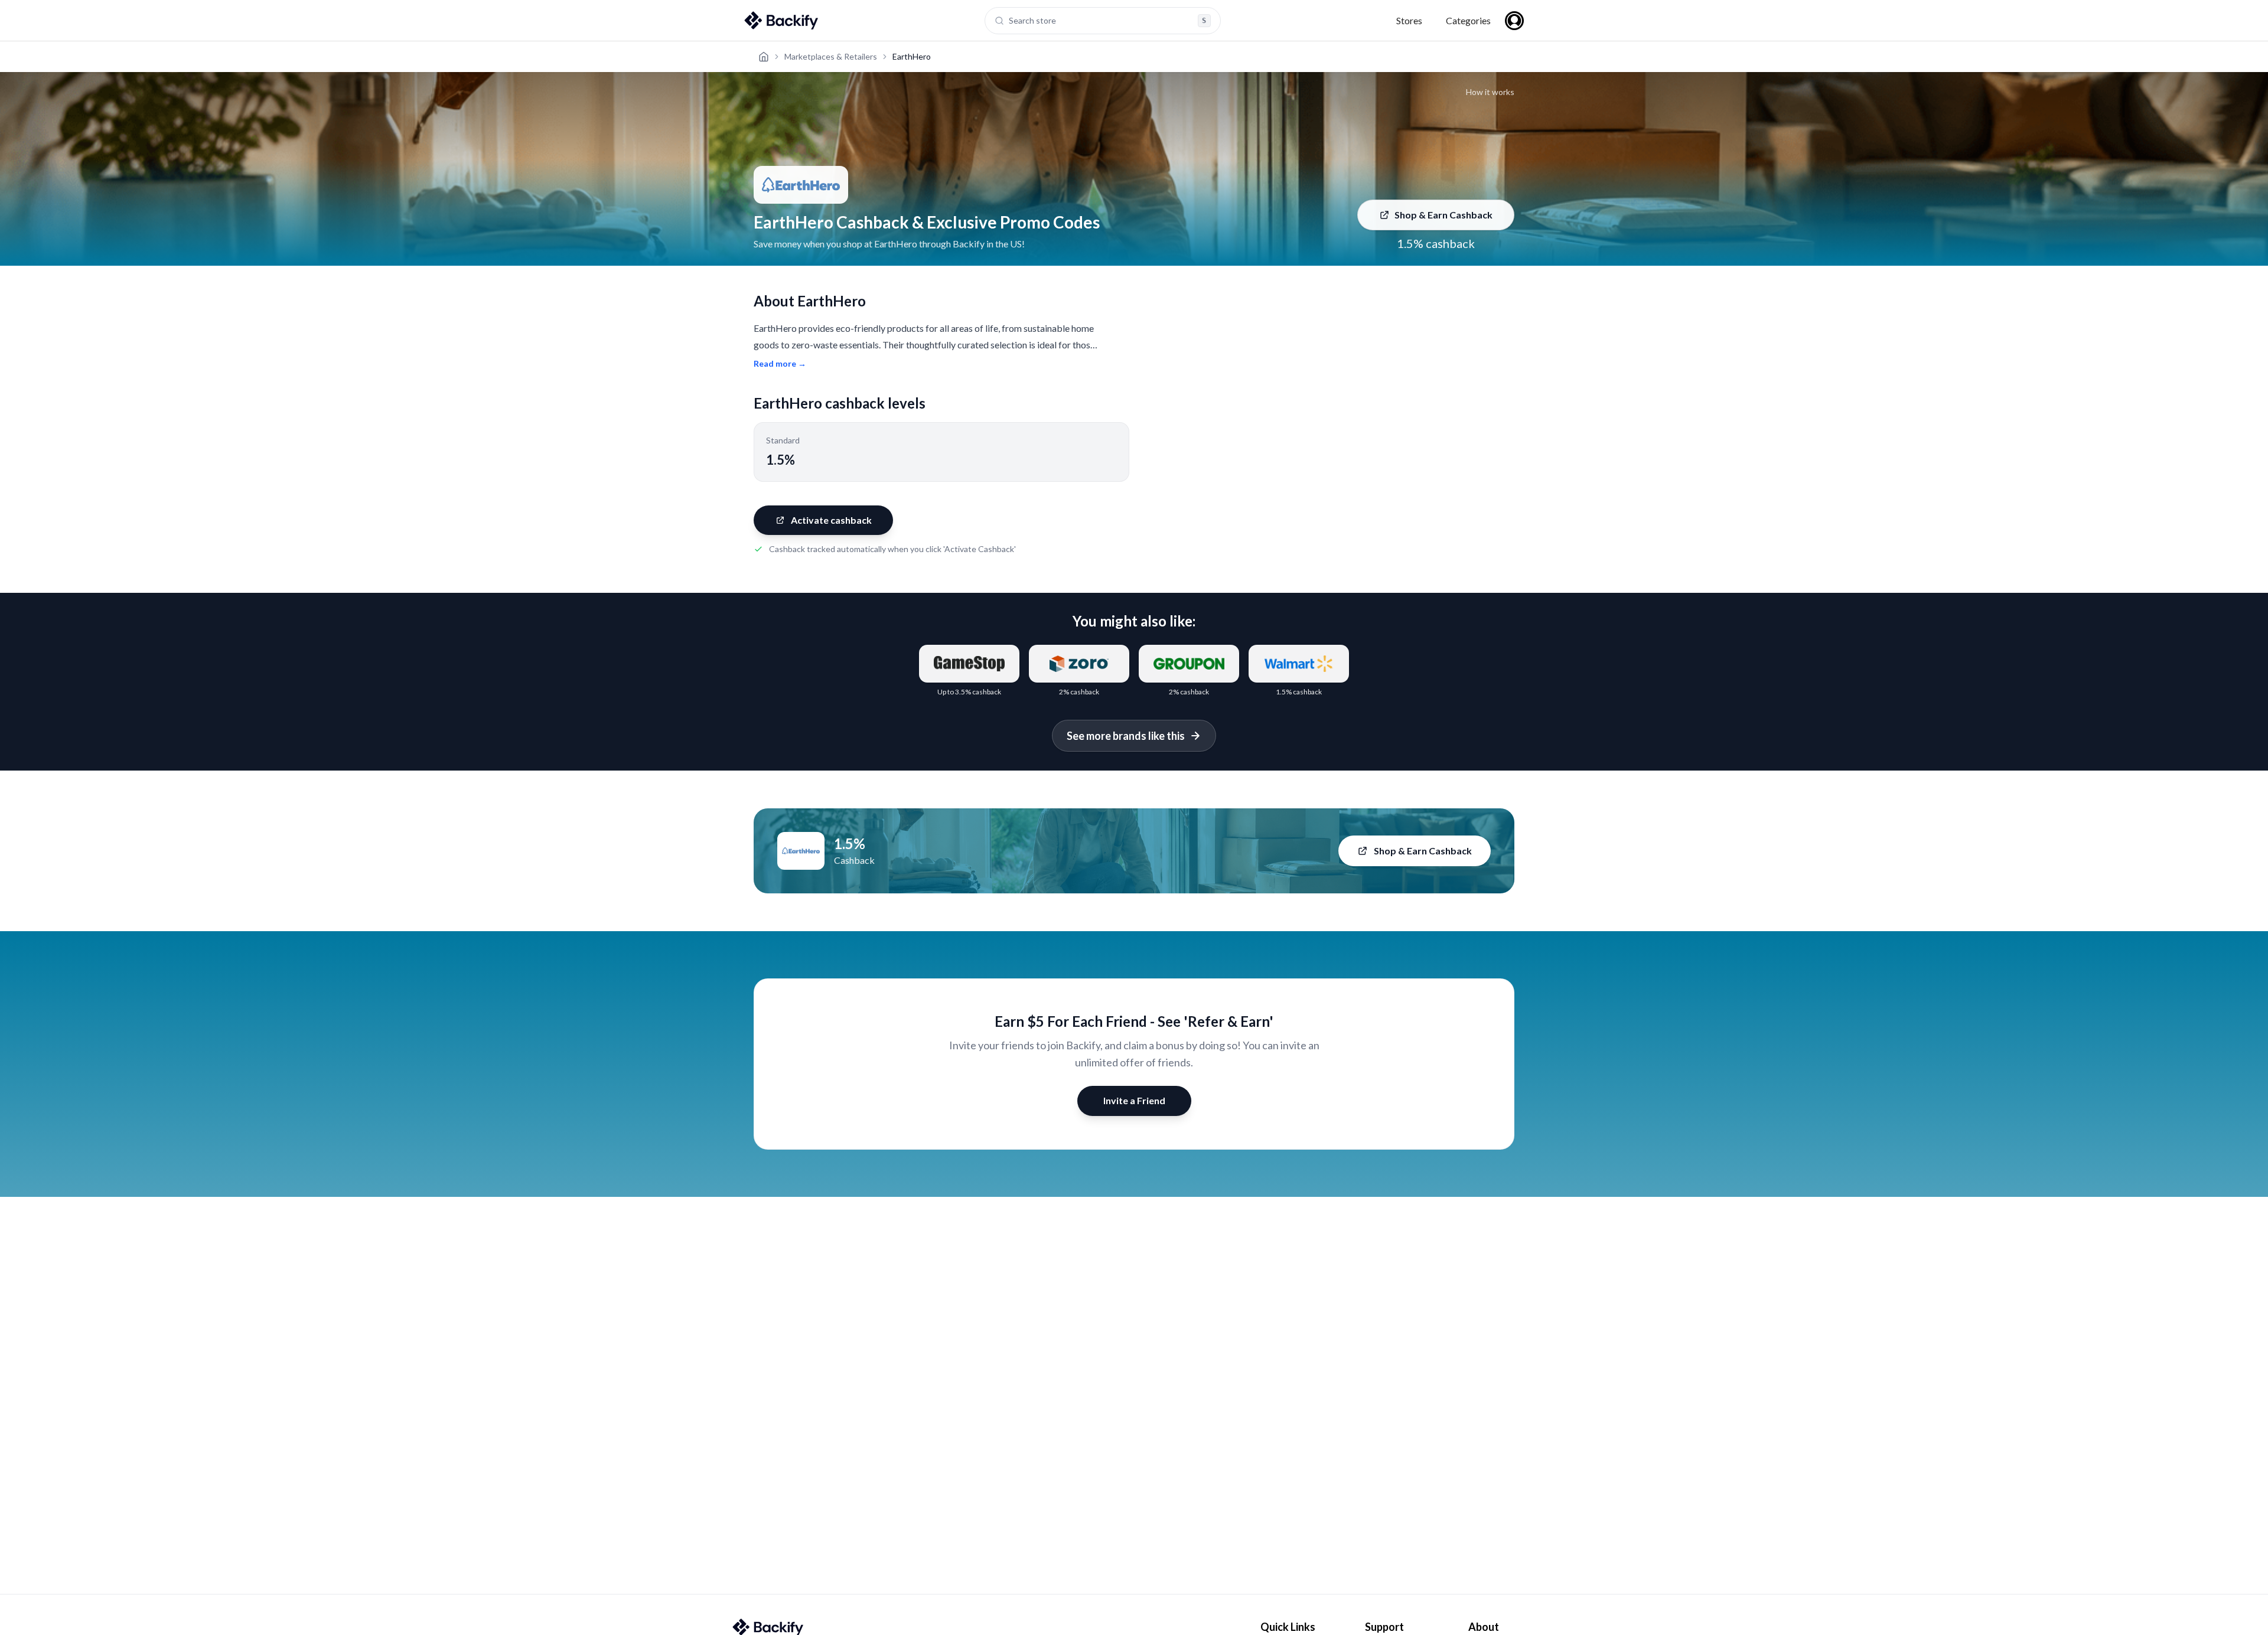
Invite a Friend (1134, 1100)
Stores (1409, 20)
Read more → (780, 363)
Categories (1468, 20)
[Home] (764, 57)
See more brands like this (1126, 736)
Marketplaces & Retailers (831, 56)
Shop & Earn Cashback (1443, 215)
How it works (1490, 92)
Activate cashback (831, 520)
